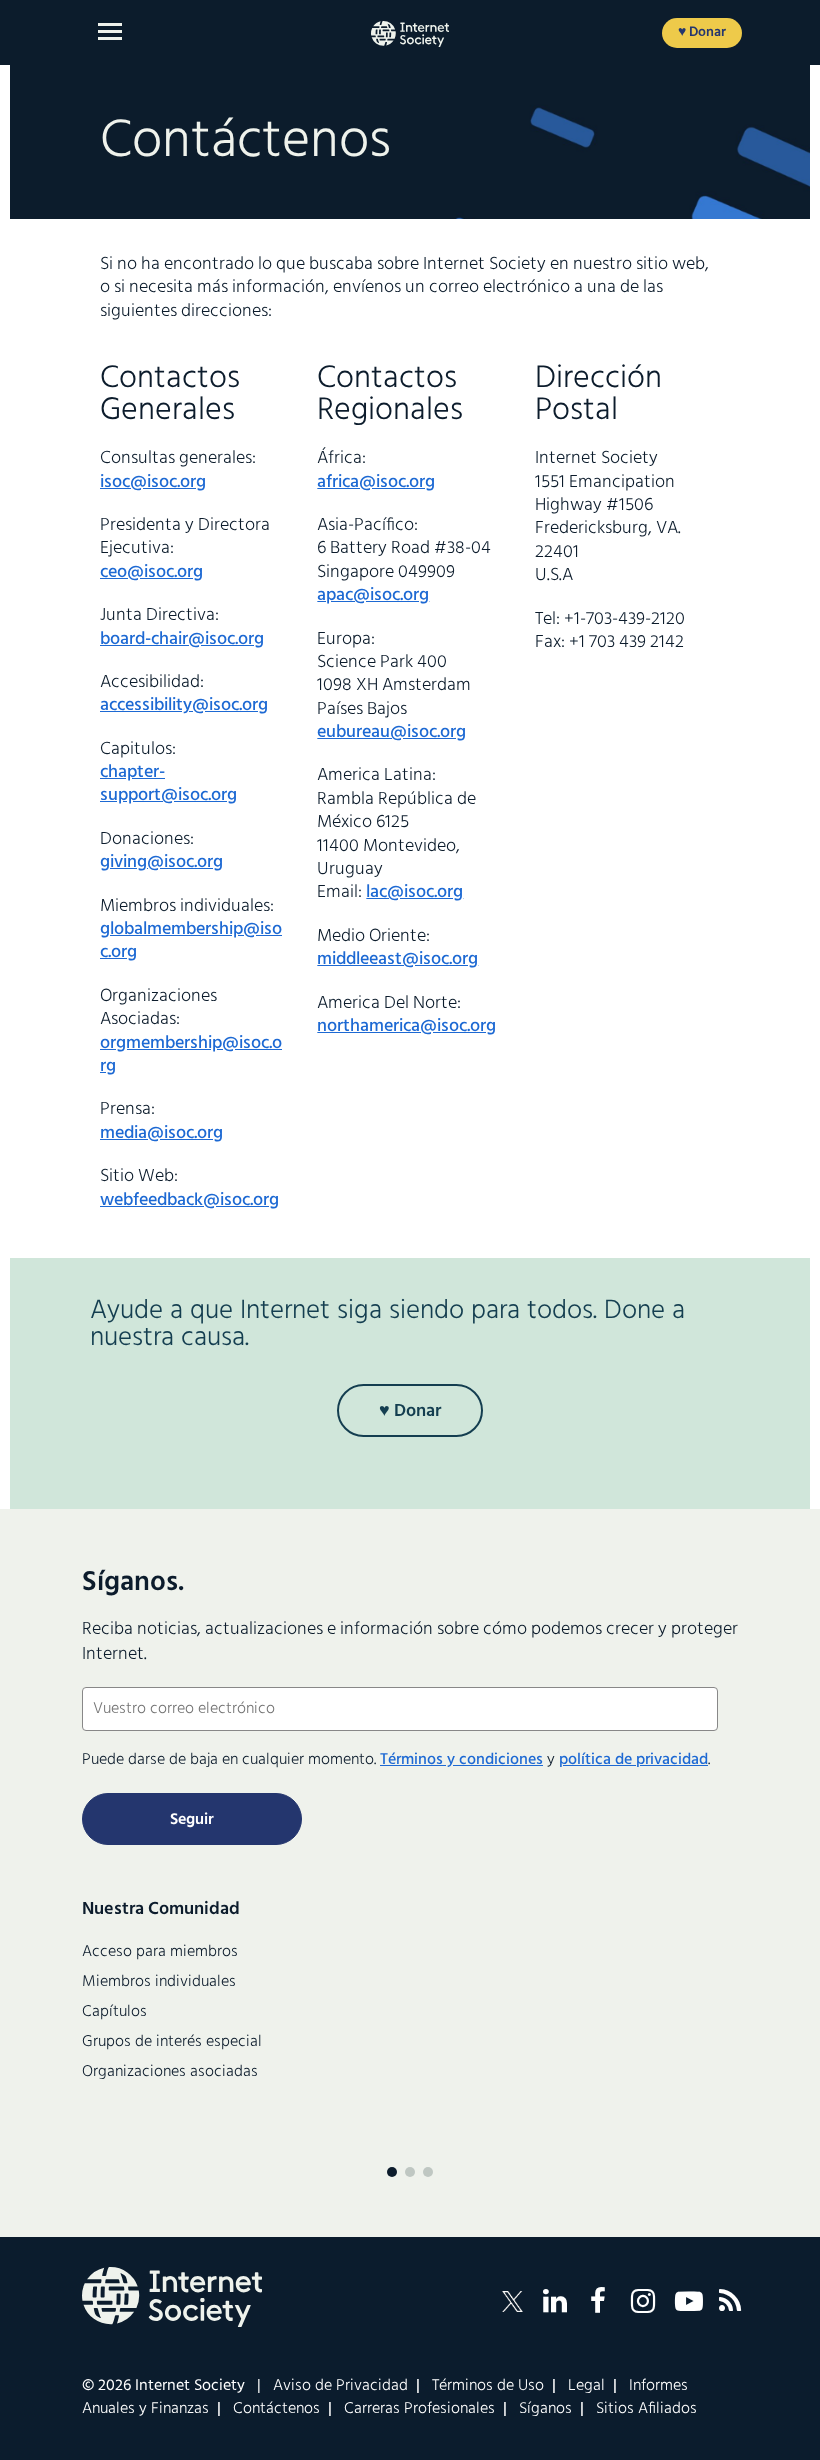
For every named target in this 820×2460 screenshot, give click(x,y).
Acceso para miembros (160, 1952)
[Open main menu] (110, 31)
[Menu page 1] (392, 2172)
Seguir (192, 1820)
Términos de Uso (488, 2386)
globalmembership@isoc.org (191, 941)
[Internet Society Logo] (172, 2297)
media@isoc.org (161, 1133)
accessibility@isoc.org (184, 705)
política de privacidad (633, 1760)
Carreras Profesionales (419, 2409)
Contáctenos (276, 2409)
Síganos (545, 2409)
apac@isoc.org (373, 595)
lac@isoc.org (414, 892)
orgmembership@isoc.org (191, 1055)
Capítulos (114, 2012)
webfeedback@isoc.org (189, 1200)
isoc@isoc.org (153, 482)
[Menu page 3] (428, 2172)
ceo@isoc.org (151, 572)
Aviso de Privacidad (340, 2386)
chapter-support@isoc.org (168, 784)
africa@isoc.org (376, 482)
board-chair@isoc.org (182, 639)
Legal (586, 2386)
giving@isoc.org (161, 862)
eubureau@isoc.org (391, 732)
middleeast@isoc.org (397, 959)
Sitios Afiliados (646, 2409)
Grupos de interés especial (172, 2042)
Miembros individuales (159, 1982)
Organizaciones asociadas (170, 2072)
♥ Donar (702, 32)
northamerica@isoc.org (406, 1026)
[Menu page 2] (410, 2172)
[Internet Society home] (410, 34)
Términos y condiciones (461, 1760)
